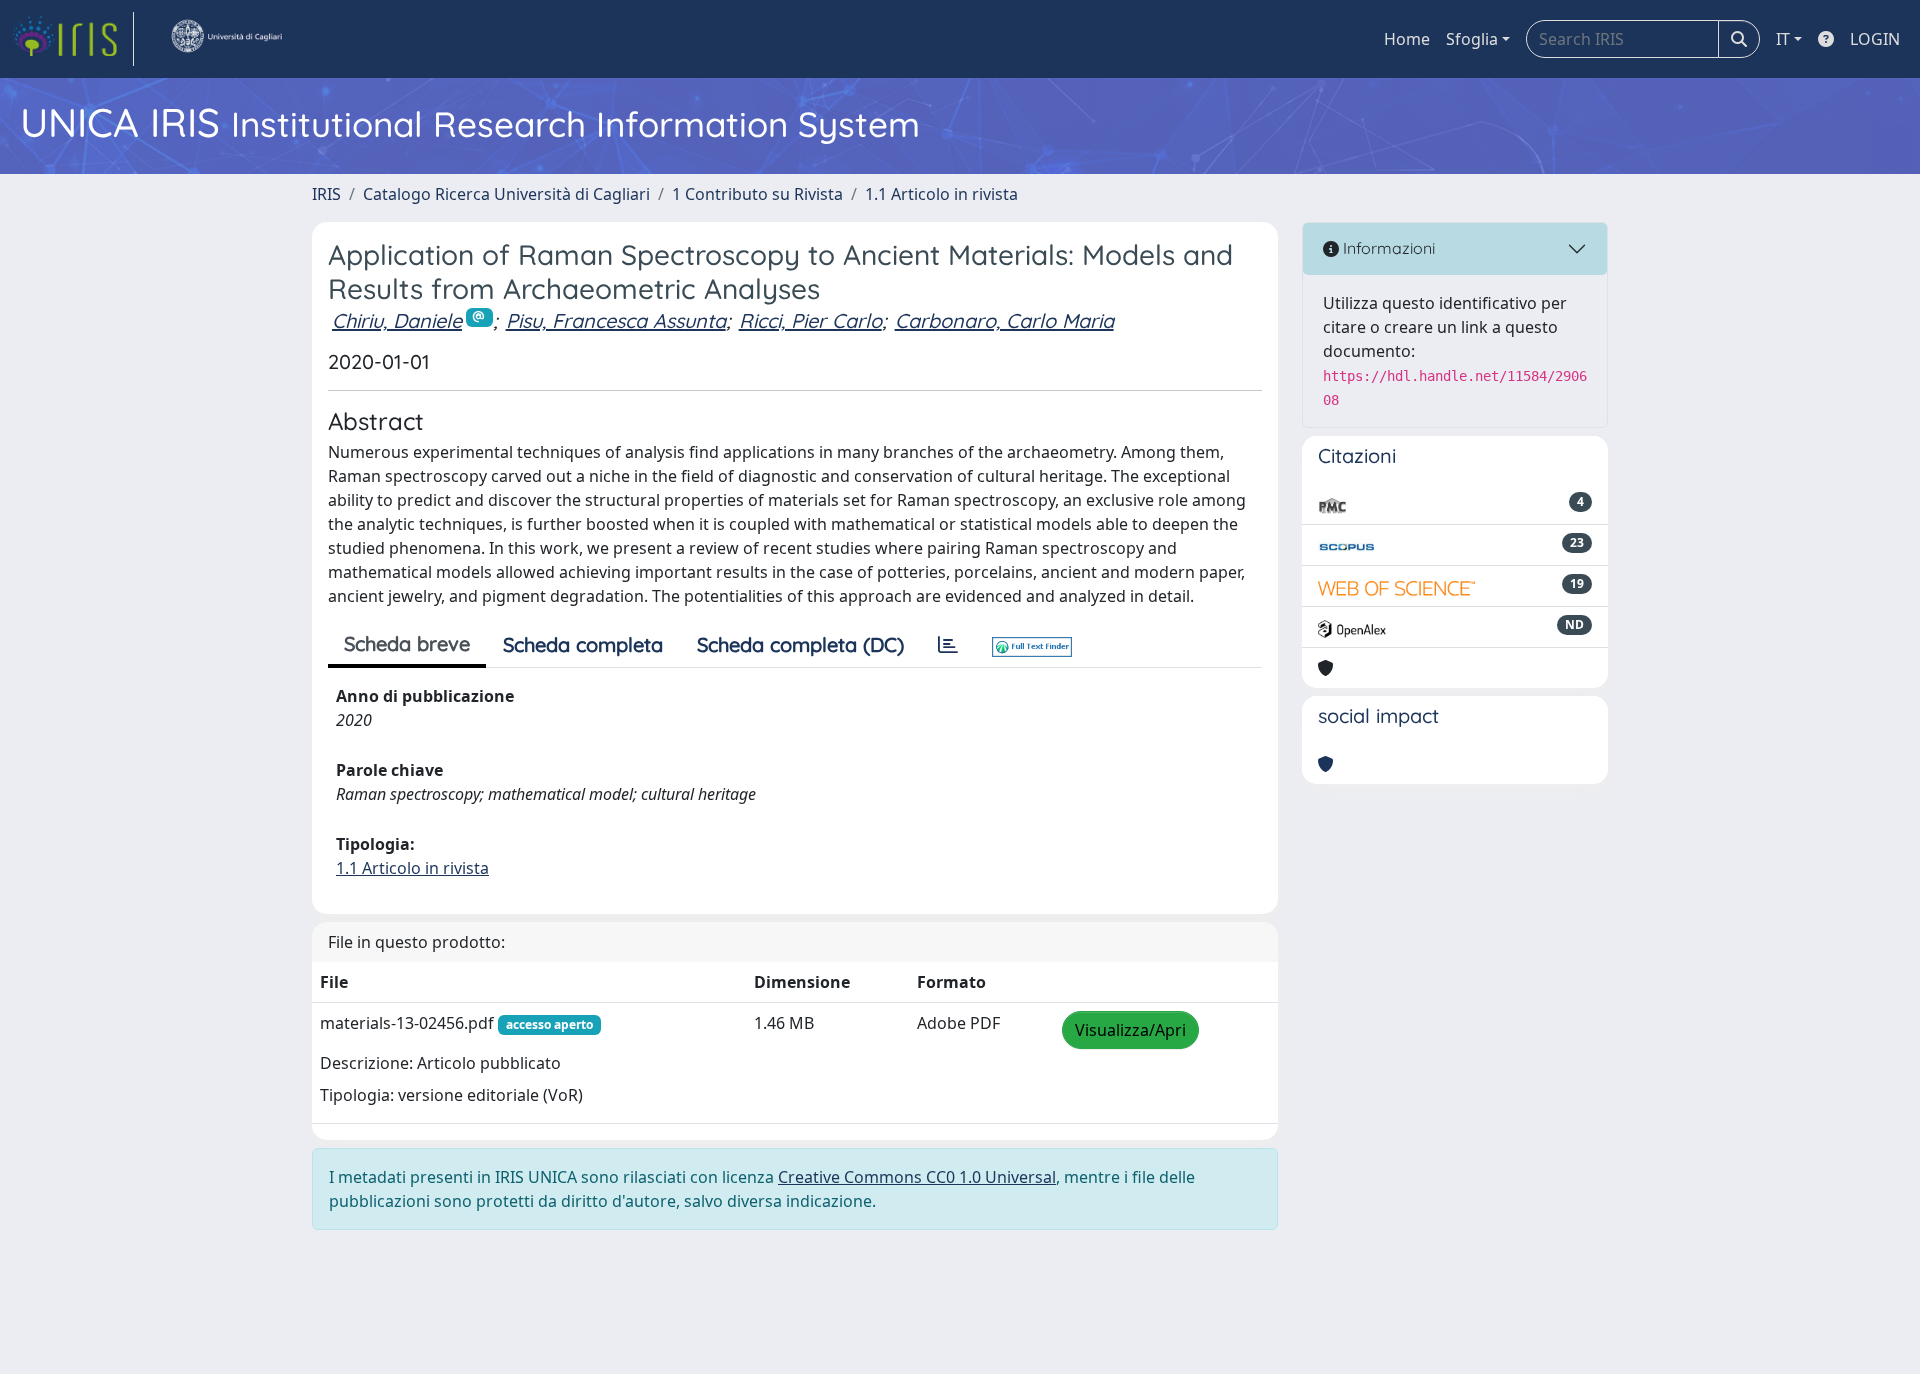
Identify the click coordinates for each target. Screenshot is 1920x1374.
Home (1407, 39)
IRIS (326, 194)
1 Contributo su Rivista (757, 194)
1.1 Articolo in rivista (941, 194)
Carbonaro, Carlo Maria (1004, 320)
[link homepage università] (226, 39)
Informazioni (1387, 248)
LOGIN (1875, 39)
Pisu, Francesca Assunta (616, 320)
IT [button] (1783, 39)
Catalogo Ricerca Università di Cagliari (506, 194)
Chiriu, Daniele (397, 320)
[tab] (948, 645)
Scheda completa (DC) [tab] (800, 644)
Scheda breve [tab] (407, 643)
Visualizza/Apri (1130, 1030)
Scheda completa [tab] (583, 644)
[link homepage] (73, 39)
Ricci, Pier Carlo (810, 320)
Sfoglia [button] (1472, 39)
